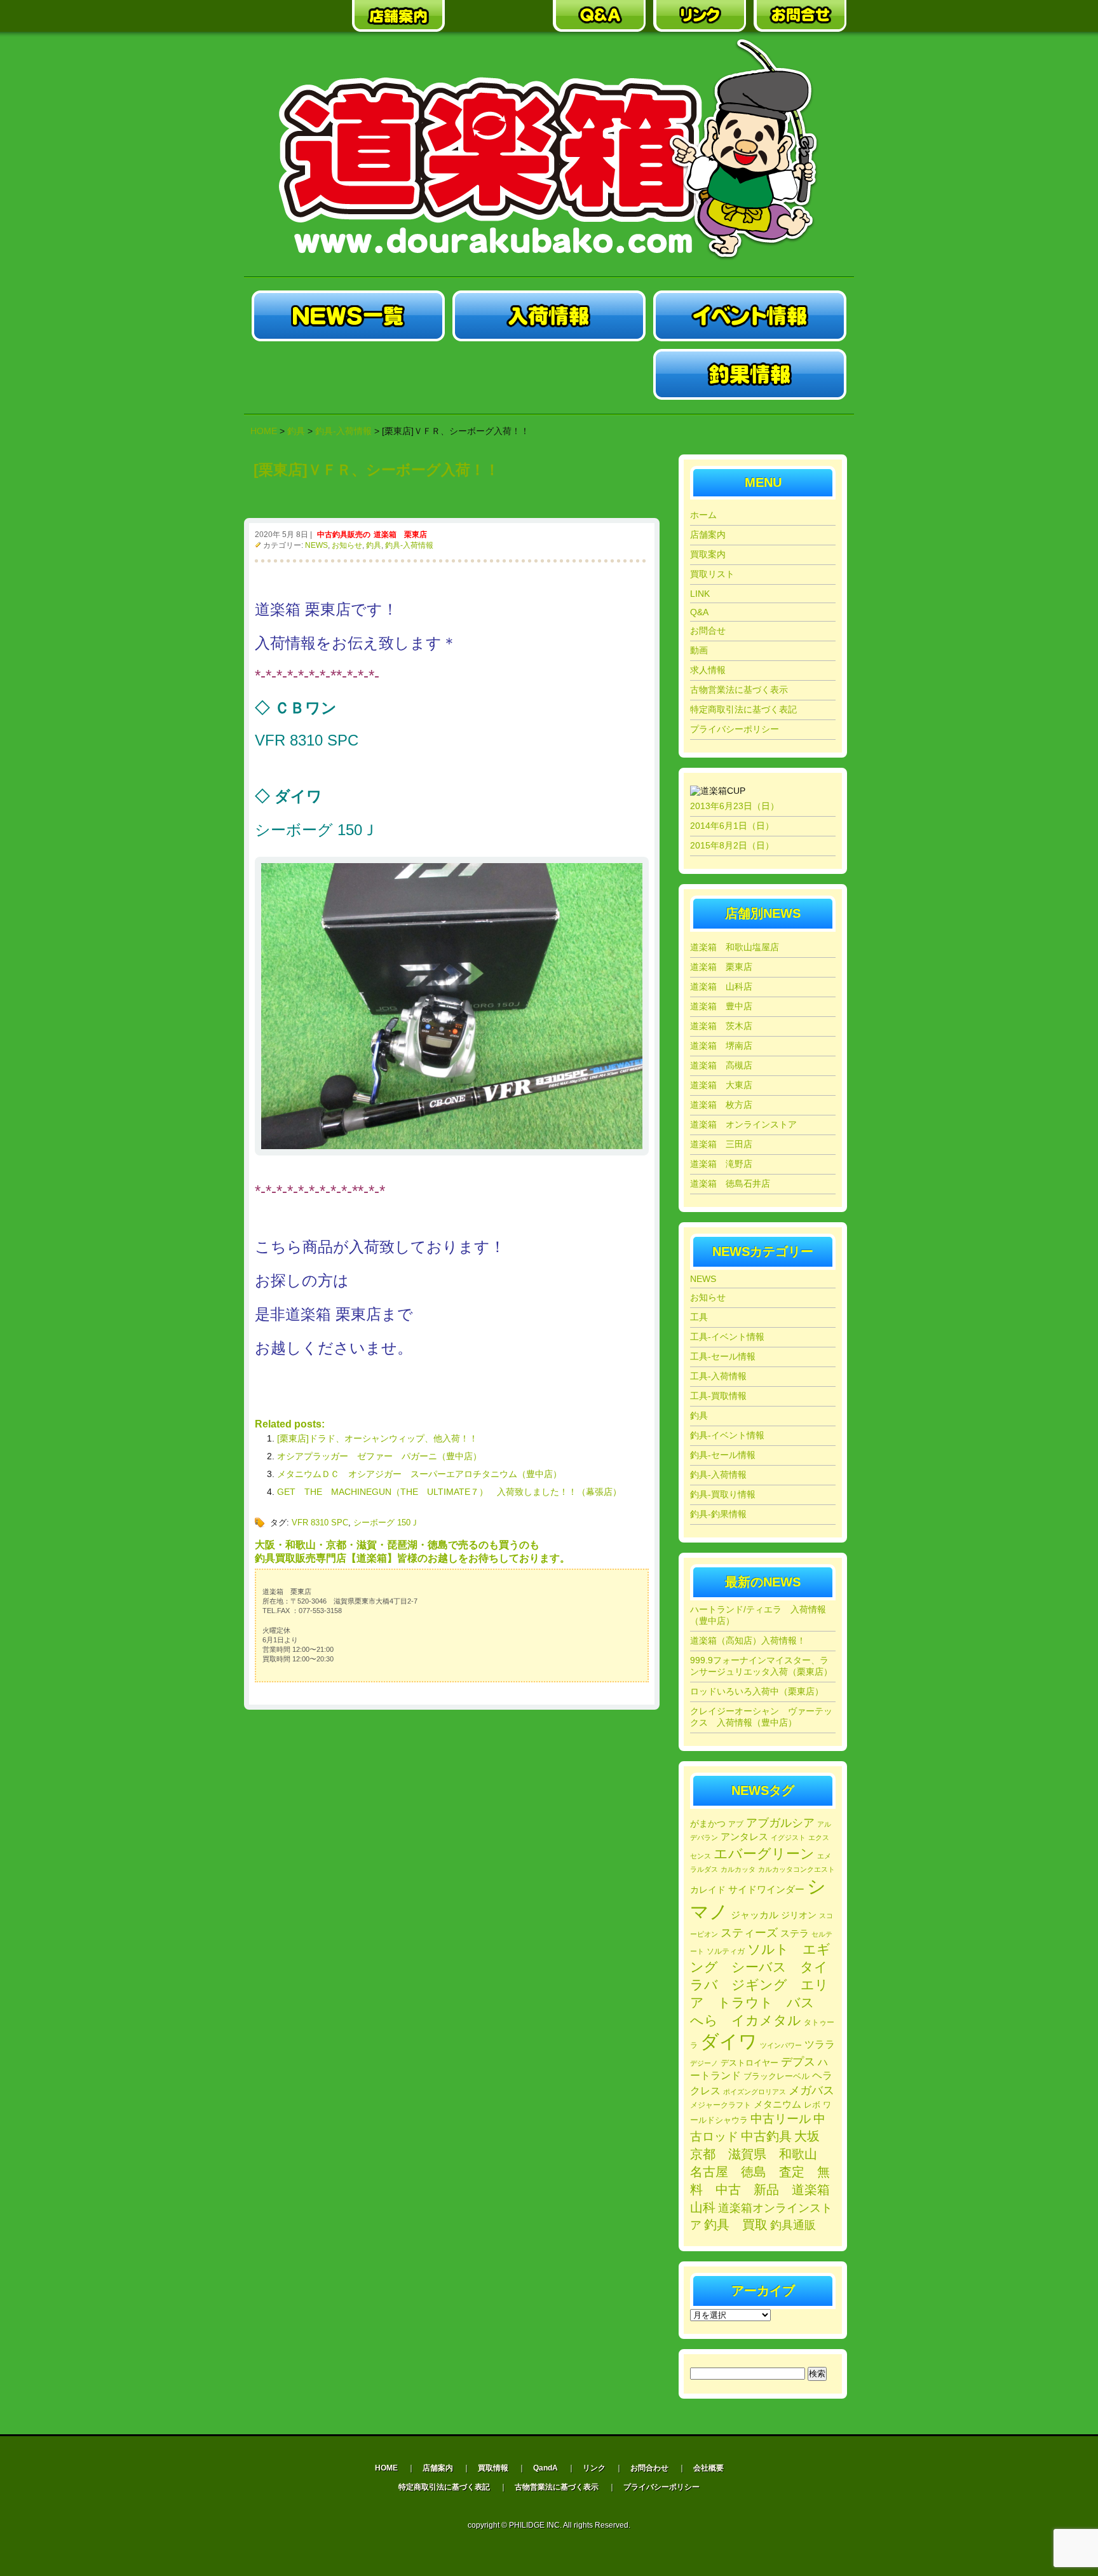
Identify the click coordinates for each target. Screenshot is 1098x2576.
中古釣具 (766, 2136)
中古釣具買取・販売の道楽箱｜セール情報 (348, 374)
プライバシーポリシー (735, 729)
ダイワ (729, 2041)
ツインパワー (781, 2045)
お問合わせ (649, 2468)
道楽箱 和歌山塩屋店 (735, 947)
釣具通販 (793, 2225)
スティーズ (749, 1933)
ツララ (820, 2044)
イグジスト (788, 1837)
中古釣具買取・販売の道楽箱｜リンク (700, 16)
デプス (798, 2062)
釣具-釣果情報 (718, 1514)
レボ (812, 2105)
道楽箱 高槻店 (721, 1065)
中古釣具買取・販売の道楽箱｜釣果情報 (750, 374)
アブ (736, 1824)
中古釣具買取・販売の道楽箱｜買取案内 (499, 16)
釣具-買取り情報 (723, 1494)
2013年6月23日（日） (735, 806)
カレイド (708, 1890)
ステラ (795, 1933)
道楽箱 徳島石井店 (730, 1183)
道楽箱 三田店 (721, 1144)
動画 (699, 650)
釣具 (374, 545)
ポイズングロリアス (755, 2092)
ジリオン (799, 1915)
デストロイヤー (749, 2063)
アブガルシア (780, 1823)
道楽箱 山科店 (721, 986)
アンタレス (744, 1837)
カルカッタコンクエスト (796, 1869)
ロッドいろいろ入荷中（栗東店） (757, 1691)
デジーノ (704, 2063)
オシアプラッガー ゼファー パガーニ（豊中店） (379, 1456)
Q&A (699, 612)
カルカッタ (738, 1869)
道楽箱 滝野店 (721, 1164)
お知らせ (347, 545)
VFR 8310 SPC (320, 1523)
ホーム (703, 515)
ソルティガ (726, 1951)
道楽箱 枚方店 (721, 1105)
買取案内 (708, 554)
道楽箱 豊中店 (721, 1006)
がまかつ (708, 1824)
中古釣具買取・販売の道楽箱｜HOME (298, 16)
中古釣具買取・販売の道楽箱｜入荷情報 (549, 316)
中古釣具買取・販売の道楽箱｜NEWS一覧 (348, 316)
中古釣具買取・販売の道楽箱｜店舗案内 (398, 16)
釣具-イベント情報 (727, 1435)
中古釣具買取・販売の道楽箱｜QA (599, 16)
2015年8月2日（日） (732, 845)
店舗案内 (708, 535)
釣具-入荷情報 (409, 545)
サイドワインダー (766, 1889)
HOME (264, 431)
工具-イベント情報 (727, 1337)
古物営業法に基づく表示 (739, 690)
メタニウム (777, 2104)
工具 (699, 1317)
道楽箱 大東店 (721, 1085)
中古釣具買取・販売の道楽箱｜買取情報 (549, 374)
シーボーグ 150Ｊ (386, 1523)
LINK (700, 594)
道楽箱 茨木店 (721, 1026)
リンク (594, 2468)
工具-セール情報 (723, 1356)
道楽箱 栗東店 (400, 535)
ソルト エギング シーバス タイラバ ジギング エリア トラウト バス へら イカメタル (760, 1985)
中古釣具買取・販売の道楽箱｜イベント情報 (750, 316)
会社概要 (708, 2468)
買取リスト (712, 574)
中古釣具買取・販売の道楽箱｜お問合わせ (800, 16)
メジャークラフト (721, 2105)
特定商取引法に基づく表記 (743, 709)
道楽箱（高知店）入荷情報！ (748, 1640)
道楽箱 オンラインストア (743, 1124)
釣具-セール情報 (723, 1455)
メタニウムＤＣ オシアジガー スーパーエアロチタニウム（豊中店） (419, 1474)
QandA (546, 2468)
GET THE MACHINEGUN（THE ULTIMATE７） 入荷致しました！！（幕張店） (449, 1492)
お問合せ (708, 630)
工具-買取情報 (718, 1396)
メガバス (811, 2090)
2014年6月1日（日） (732, 826)
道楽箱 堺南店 (721, 1046)
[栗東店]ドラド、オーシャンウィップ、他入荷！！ (377, 1438)
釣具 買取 (736, 2225)
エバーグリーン (764, 1854)
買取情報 (493, 2468)
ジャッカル (755, 1915)
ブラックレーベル (776, 2076)
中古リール (781, 2119)
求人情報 (708, 670)
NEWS (316, 545)
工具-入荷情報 (718, 1376)
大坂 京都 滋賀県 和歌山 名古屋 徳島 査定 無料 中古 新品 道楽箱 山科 (766, 2172)
